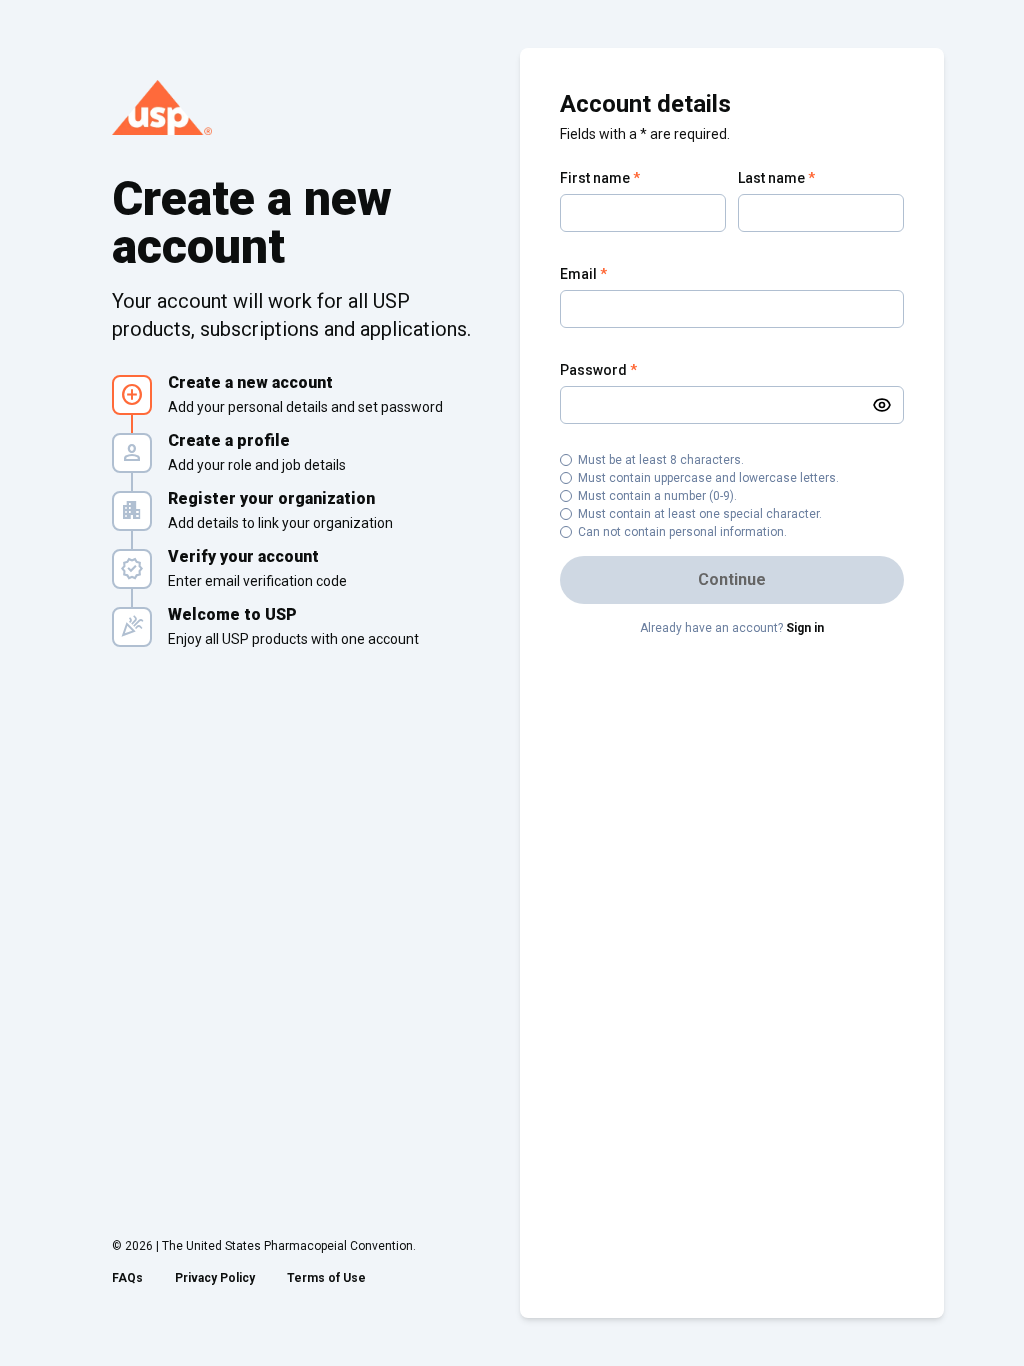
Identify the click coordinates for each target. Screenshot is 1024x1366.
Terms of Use (326, 1278)
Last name (776, 178)
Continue (732, 579)
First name (600, 178)
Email (583, 274)
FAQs (127, 1278)
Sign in (805, 628)
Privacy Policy (215, 1278)
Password (598, 370)
